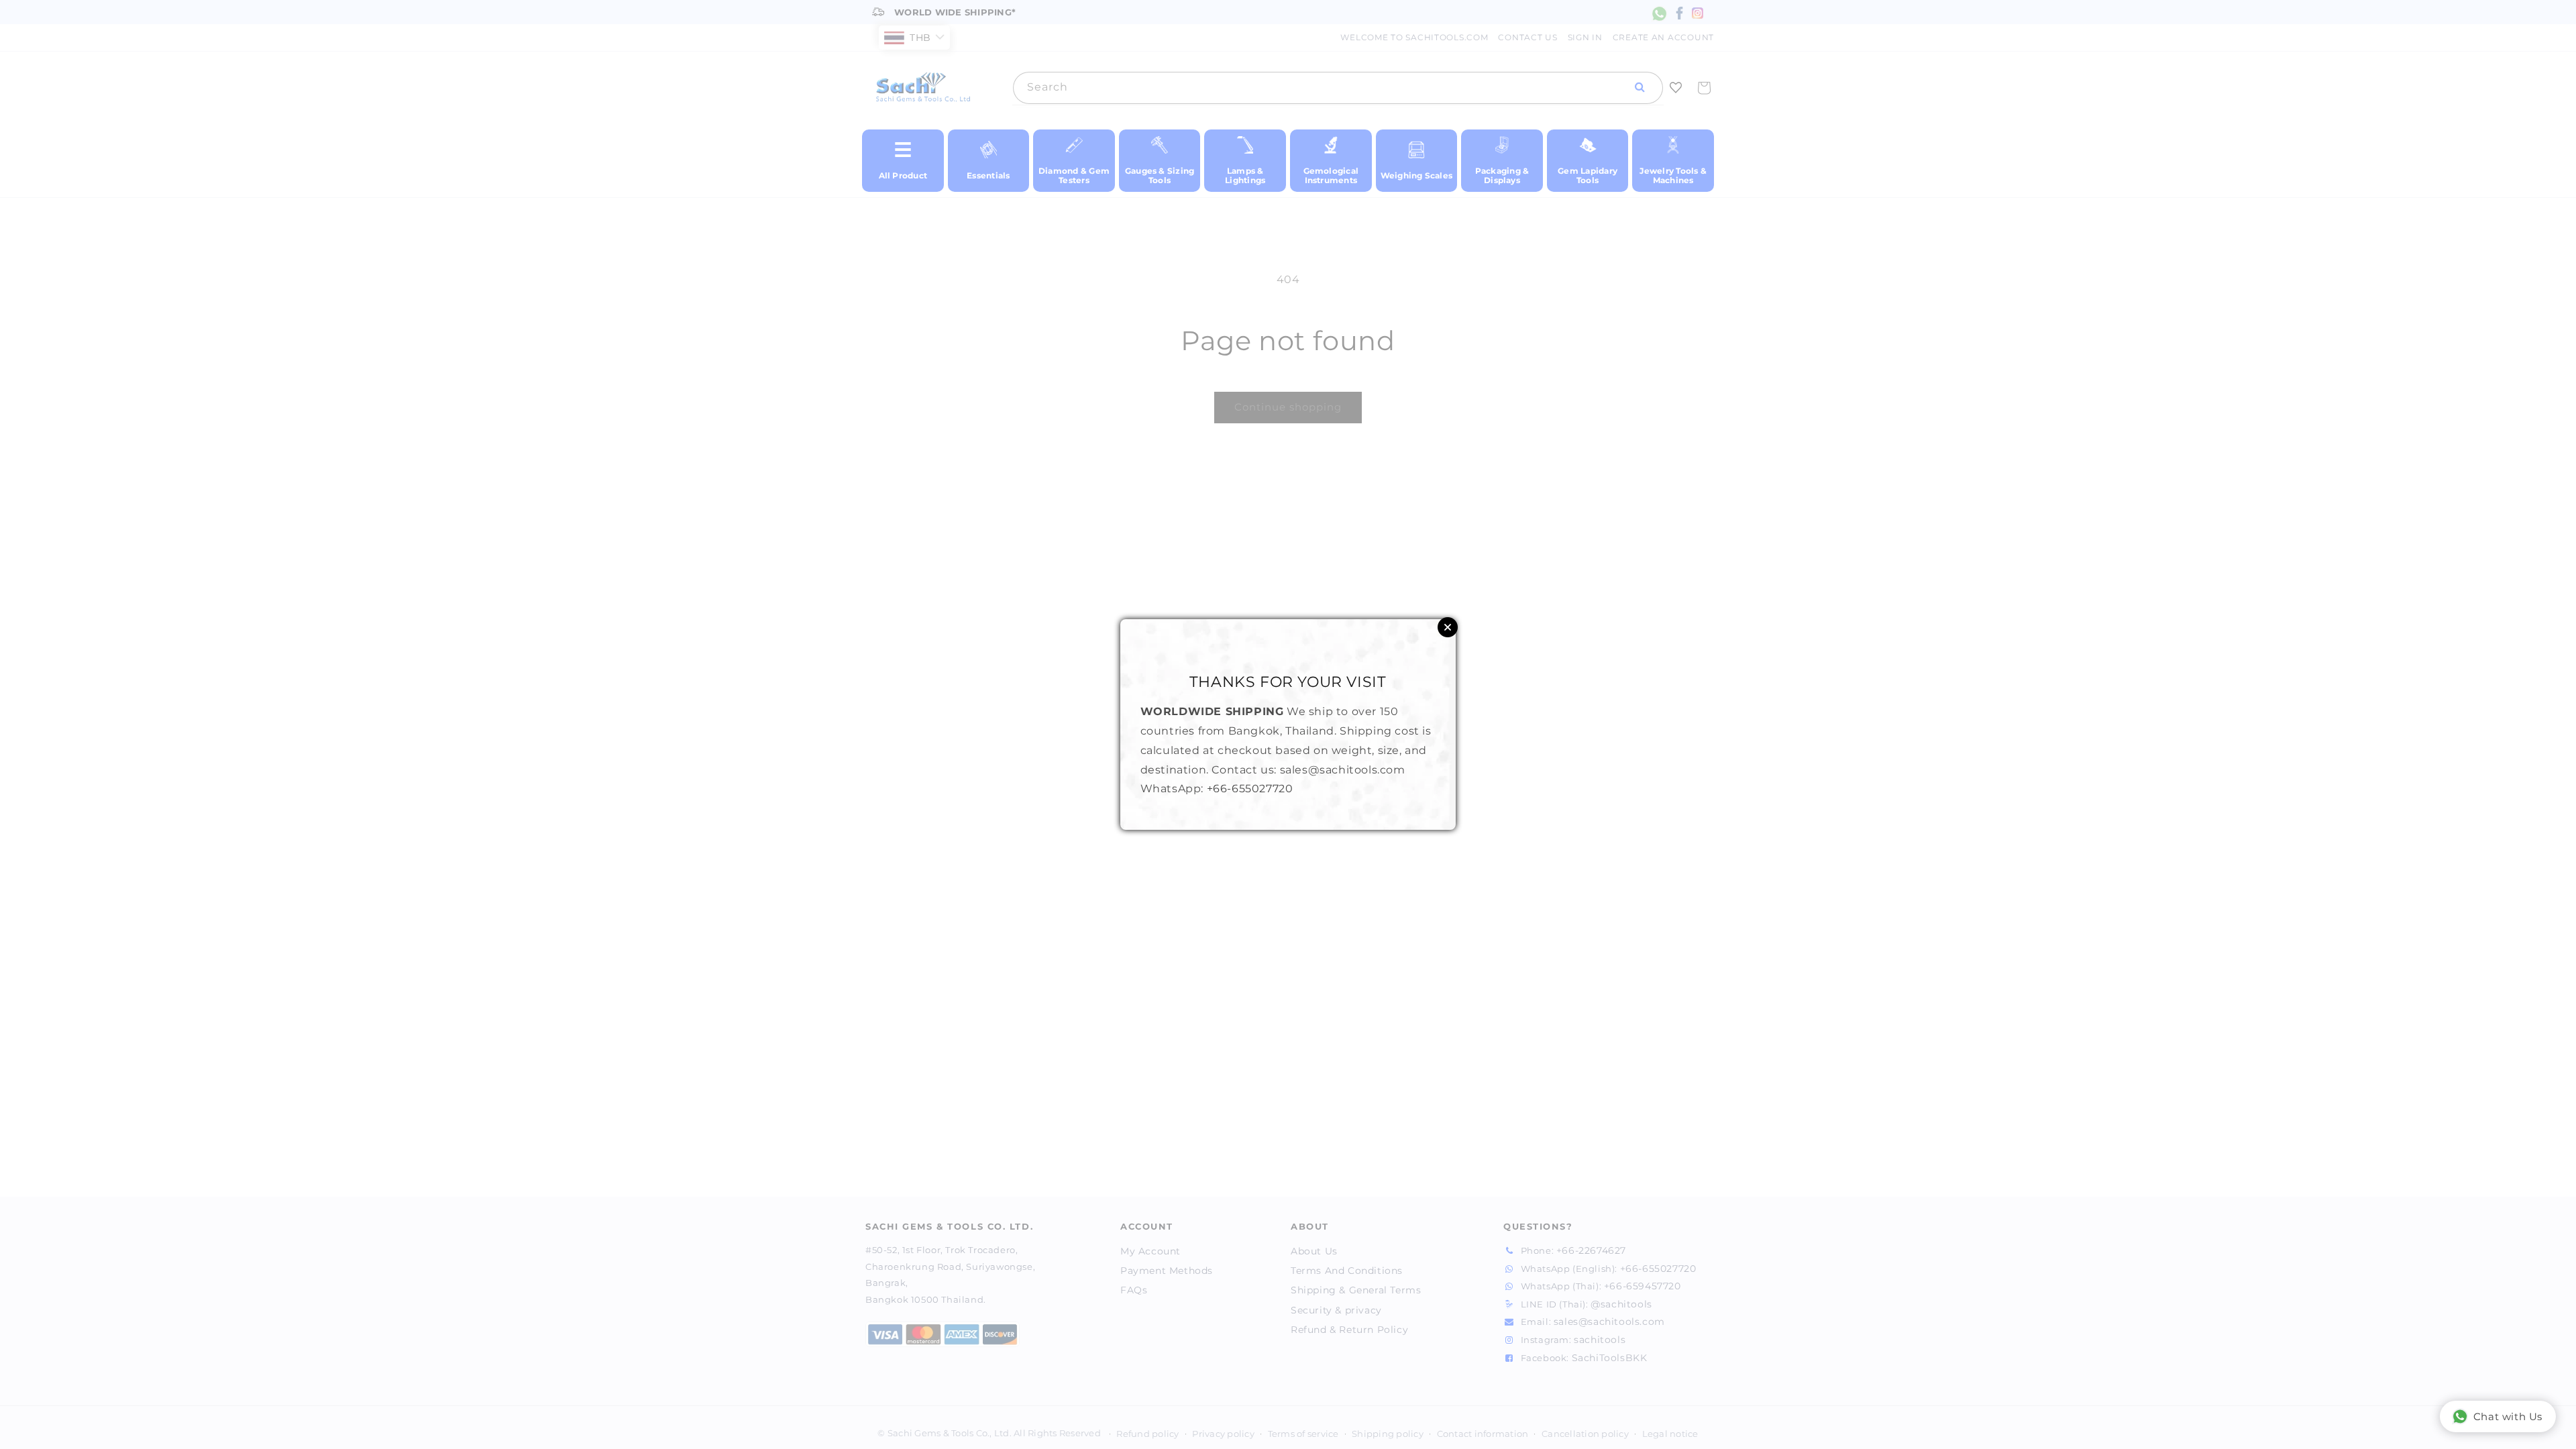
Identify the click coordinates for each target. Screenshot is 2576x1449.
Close (1448, 627)
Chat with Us (2508, 1416)
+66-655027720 (1250, 789)
